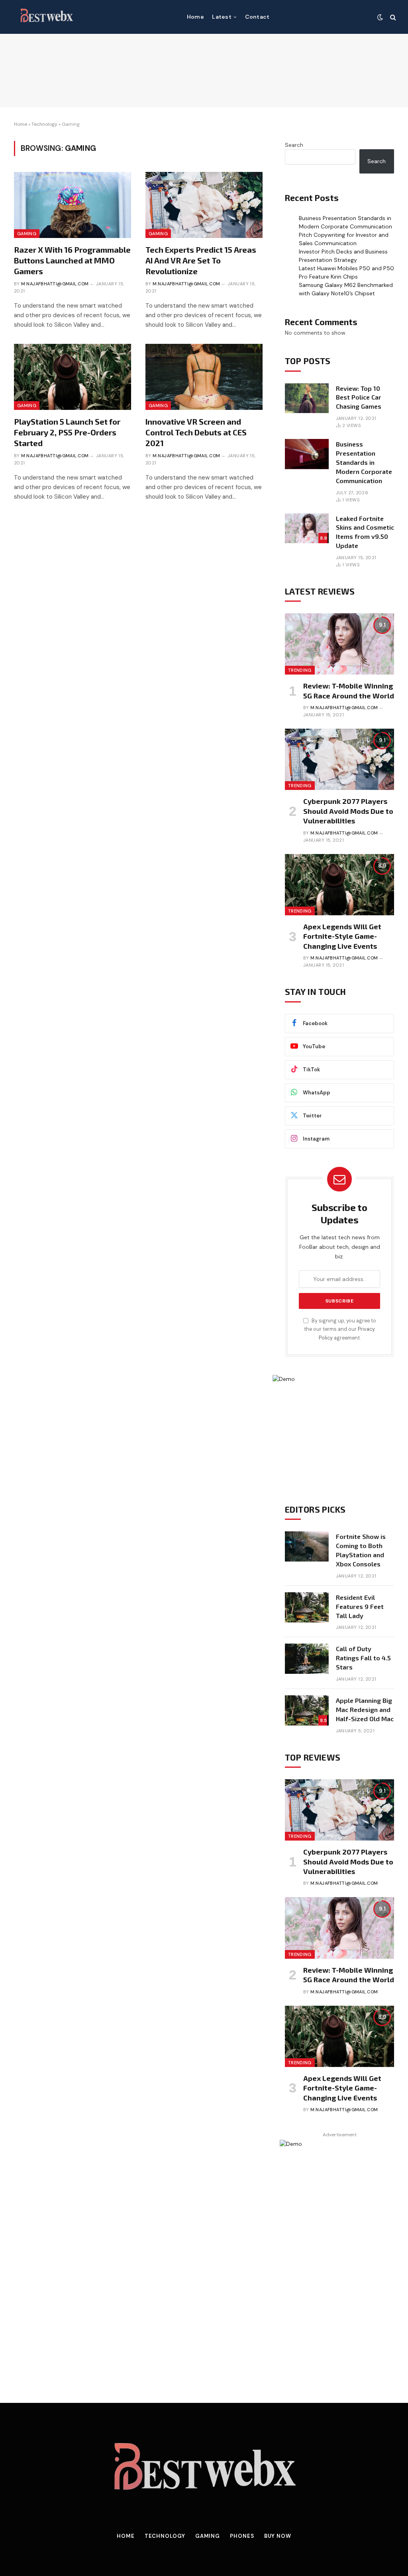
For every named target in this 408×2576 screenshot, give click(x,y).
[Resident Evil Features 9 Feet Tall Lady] (307, 1607)
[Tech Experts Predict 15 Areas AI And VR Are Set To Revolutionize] (204, 205)
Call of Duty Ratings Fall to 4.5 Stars (363, 1658)
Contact (257, 17)
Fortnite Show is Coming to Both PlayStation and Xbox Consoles (361, 1550)
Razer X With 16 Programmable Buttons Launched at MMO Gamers (72, 260)
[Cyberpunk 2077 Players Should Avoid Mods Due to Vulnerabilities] (339, 759)
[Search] (392, 17)
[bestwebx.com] (46, 17)
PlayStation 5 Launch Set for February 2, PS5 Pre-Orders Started (67, 432)
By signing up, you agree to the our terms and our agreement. (340, 1329)
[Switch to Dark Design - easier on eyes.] (380, 17)
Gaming (27, 234)
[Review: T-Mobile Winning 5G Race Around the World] (339, 644)
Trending (300, 670)
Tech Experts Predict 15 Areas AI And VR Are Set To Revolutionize (201, 260)
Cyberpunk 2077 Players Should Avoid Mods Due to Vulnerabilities (348, 811)
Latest (222, 17)
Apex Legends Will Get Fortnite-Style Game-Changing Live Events (342, 936)
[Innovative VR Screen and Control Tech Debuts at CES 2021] (204, 377)
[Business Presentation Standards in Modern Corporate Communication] (307, 454)
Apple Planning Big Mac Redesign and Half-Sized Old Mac (365, 1709)
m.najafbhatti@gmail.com (55, 284)
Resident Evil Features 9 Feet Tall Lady (360, 1606)
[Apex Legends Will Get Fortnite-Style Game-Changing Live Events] (339, 885)
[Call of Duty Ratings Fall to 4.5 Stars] (307, 1659)
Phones (242, 2536)
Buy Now (278, 2536)
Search (294, 145)
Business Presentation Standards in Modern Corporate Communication (364, 462)
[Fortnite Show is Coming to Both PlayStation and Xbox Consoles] (307, 1546)
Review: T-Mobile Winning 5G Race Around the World (349, 690)
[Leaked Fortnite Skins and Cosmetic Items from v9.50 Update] (307, 528)
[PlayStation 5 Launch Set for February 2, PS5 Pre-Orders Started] (73, 377)
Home (195, 17)
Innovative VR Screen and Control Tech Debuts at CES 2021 (196, 432)
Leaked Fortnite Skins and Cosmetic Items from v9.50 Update (365, 532)
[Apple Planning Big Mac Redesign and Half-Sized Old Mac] (307, 1710)
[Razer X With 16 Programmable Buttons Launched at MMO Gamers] (73, 205)
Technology (44, 124)
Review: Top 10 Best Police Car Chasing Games (359, 397)
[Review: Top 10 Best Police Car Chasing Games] (307, 398)
